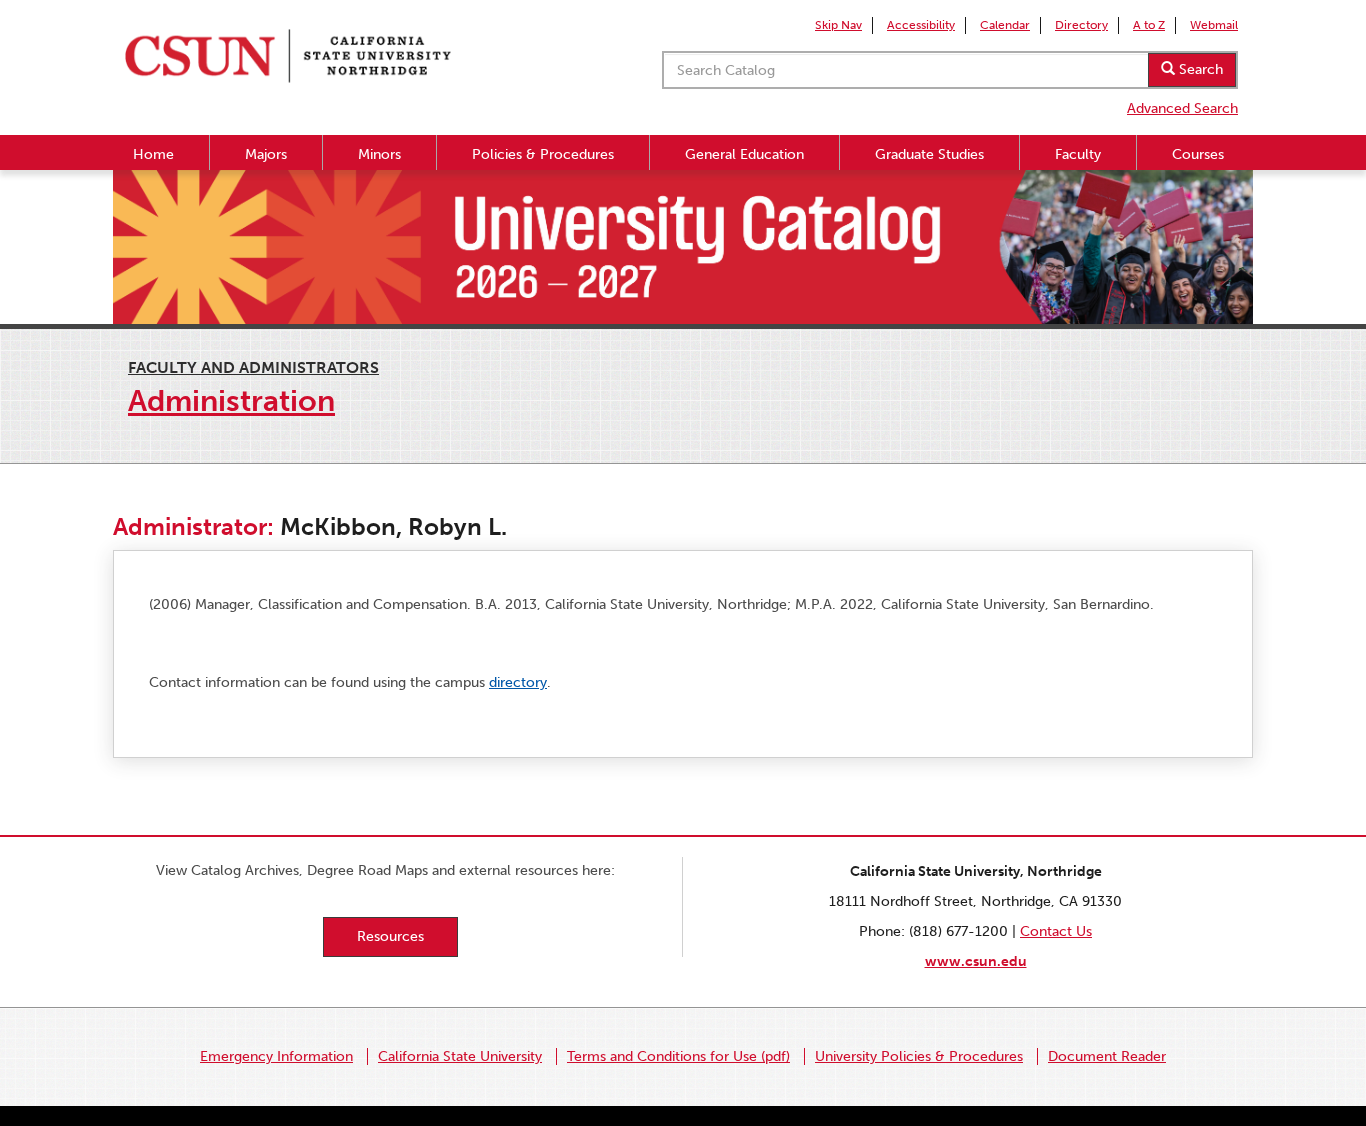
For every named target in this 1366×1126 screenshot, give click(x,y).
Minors (379, 154)
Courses (1198, 154)
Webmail (1214, 25)
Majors (266, 154)
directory (518, 682)
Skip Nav (838, 25)
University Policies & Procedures (919, 1056)
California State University (460, 1056)
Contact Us (1056, 931)
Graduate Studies (929, 154)
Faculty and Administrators (253, 367)
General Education (744, 154)
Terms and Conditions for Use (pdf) (678, 1056)
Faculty (1078, 154)
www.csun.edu (976, 961)
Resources (390, 936)
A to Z (1149, 25)
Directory (1081, 25)
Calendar (1005, 25)
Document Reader (1107, 1056)
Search (1199, 69)
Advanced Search (1182, 108)
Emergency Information (276, 1056)
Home (153, 154)
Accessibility (921, 25)
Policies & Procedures (543, 154)
